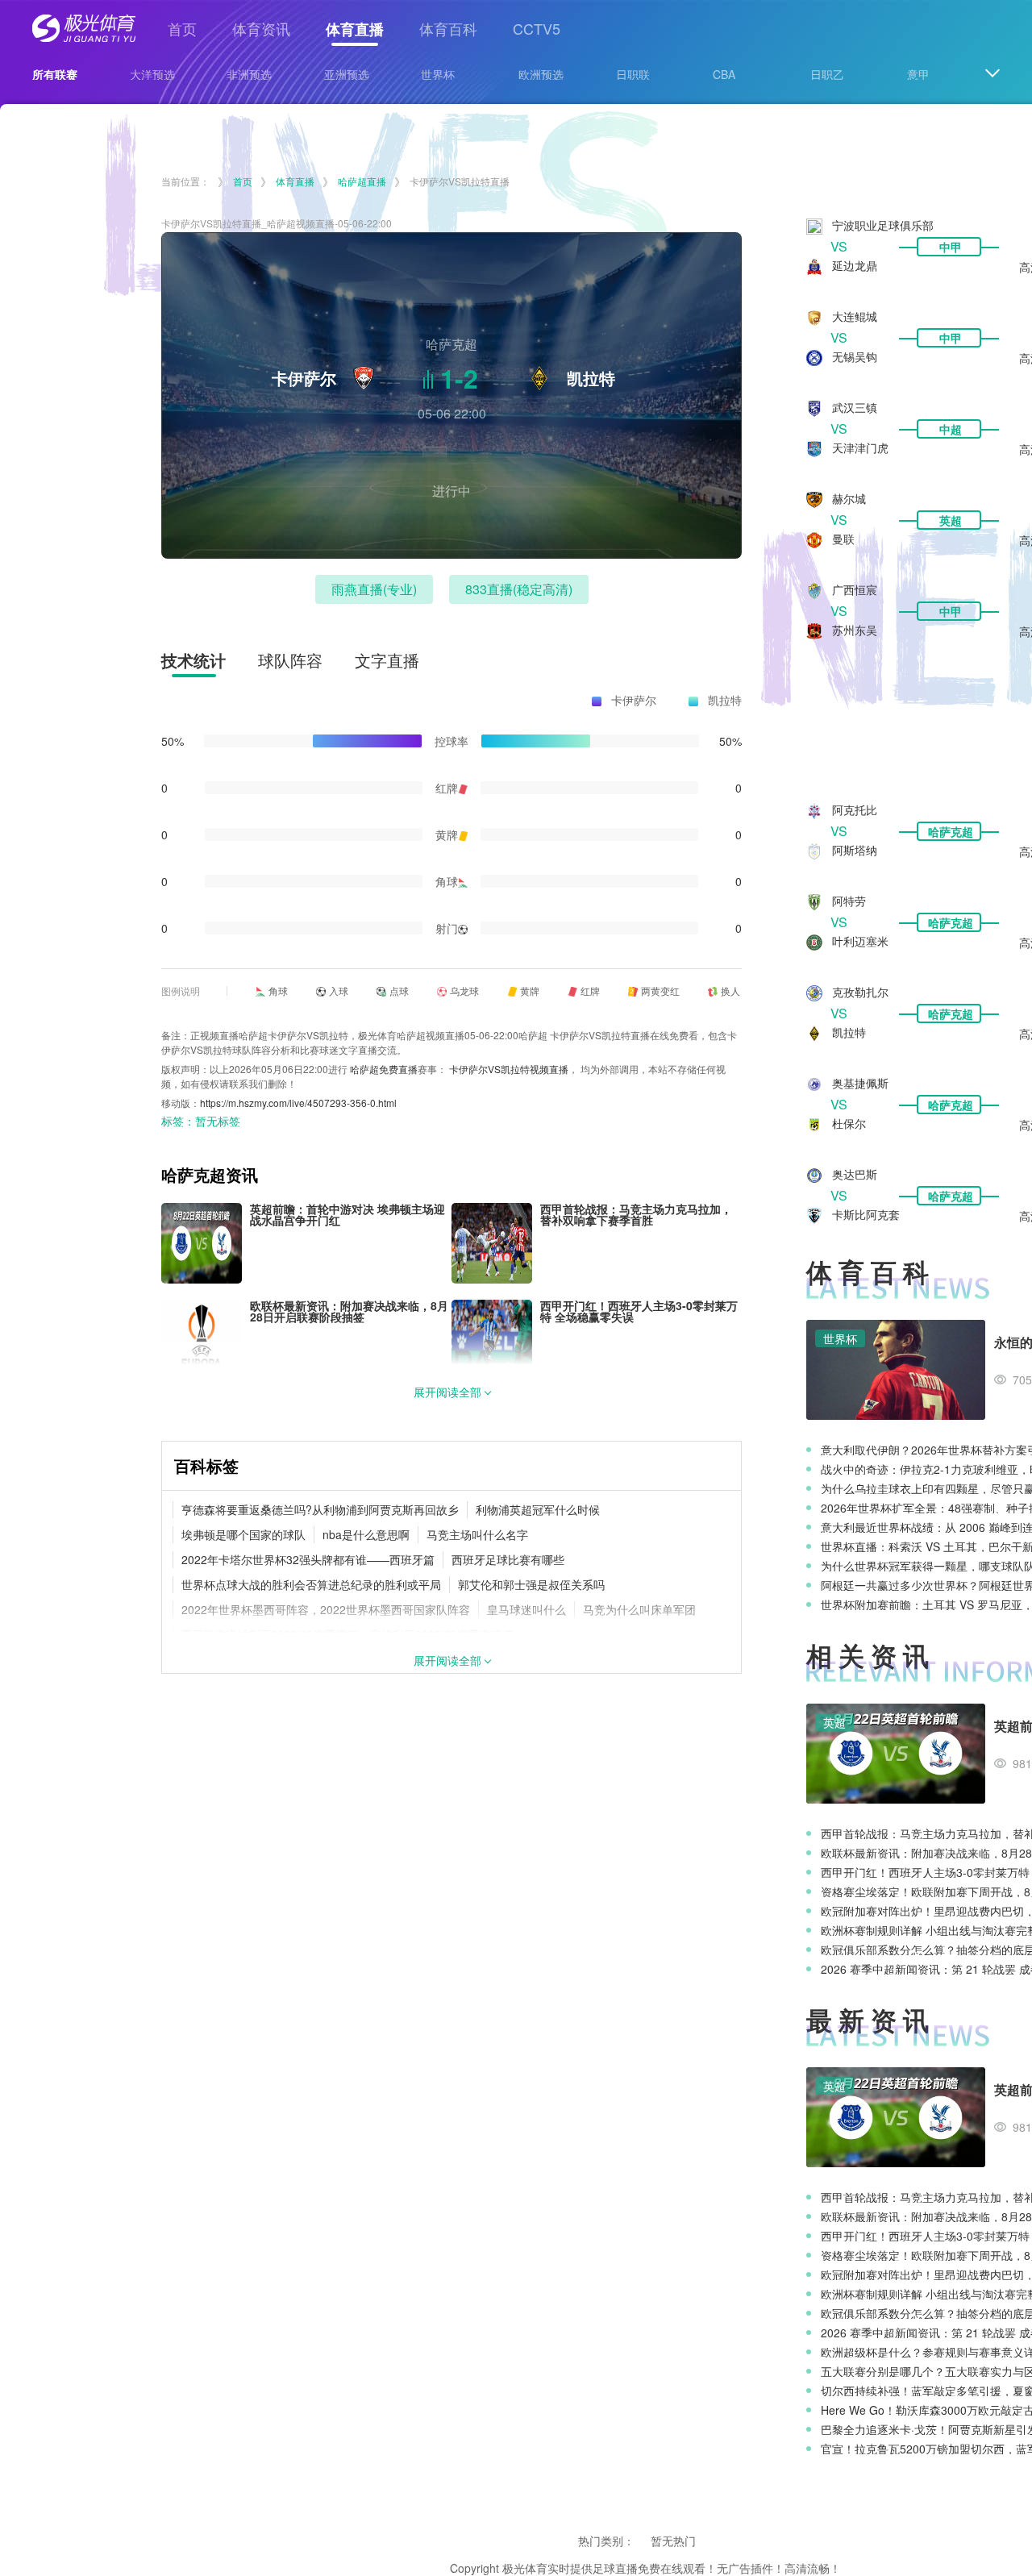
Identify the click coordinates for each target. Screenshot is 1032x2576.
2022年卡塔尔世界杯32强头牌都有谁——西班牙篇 (308, 1559)
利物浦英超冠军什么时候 (538, 1509)
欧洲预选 (541, 74)
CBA (724, 74)
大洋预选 (152, 74)
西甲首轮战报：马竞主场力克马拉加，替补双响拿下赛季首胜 (636, 1214)
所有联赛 (55, 74)
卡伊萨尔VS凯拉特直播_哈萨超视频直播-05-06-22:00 (277, 223)
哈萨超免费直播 (384, 1069)
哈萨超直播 (362, 181)
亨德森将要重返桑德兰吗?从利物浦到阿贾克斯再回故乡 (320, 1509)
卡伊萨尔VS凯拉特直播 (460, 181)
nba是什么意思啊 (366, 1534)
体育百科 (448, 28)
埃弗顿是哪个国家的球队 (243, 1534)
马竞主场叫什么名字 (477, 1534)
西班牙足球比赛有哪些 (508, 1559)
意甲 (918, 74)
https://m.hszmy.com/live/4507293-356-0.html (298, 1103)
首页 (182, 28)
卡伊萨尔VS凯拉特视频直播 (509, 1069)
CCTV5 (537, 28)
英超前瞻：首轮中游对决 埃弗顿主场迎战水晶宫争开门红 (347, 1214)
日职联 (633, 74)
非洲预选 (249, 74)
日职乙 (827, 74)
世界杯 (438, 74)
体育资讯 (261, 28)
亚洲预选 (347, 74)
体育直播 (355, 29)
